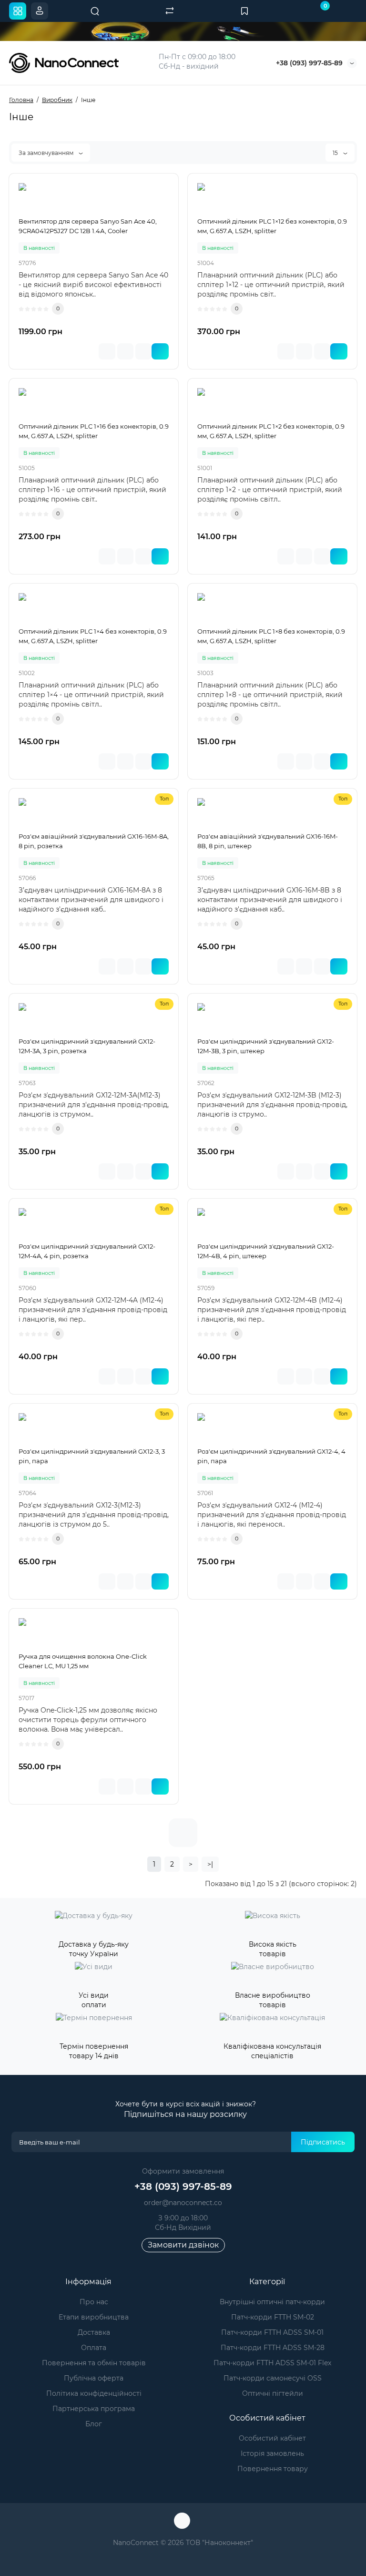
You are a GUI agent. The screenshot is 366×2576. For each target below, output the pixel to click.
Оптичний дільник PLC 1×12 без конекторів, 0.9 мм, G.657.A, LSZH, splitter (272, 226)
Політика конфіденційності (94, 2393)
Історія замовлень (272, 2453)
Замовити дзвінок (183, 2245)
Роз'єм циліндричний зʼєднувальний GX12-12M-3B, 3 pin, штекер (266, 1046)
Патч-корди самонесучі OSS (273, 2378)
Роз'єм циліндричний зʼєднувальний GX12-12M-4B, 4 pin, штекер (266, 1251)
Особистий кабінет (272, 2438)
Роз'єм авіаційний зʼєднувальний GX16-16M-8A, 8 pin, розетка (94, 841)
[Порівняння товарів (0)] (170, 11)
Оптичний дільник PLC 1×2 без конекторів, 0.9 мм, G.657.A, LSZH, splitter (271, 431)
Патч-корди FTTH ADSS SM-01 (272, 2332)
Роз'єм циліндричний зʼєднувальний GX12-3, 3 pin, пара (92, 1456)
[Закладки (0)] (244, 11)
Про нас (94, 2302)
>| (210, 1864)
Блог (94, 2424)
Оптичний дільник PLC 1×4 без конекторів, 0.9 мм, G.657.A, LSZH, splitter (93, 636)
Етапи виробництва (94, 2317)
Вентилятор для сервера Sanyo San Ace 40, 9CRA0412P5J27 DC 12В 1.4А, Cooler (88, 226)
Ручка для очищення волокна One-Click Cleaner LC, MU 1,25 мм (83, 1661)
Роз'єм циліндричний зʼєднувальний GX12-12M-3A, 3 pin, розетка (87, 1046)
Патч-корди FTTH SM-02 (273, 2317)
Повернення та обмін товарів (94, 2363)
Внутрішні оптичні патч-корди (272, 2302)
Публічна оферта (94, 2378)
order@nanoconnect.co (183, 2203)
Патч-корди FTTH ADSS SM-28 (273, 2348)
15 (336, 153)
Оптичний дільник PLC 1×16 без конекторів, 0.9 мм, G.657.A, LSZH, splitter (94, 431)
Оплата (94, 2348)
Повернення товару (273, 2469)
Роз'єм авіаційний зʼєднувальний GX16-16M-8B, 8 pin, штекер (268, 841)
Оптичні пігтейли (273, 2393)
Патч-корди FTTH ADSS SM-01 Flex (272, 2363)
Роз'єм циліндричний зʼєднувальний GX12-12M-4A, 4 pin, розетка (87, 1251)
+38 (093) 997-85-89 (309, 63)
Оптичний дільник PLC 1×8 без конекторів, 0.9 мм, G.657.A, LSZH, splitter (271, 636)
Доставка (94, 2332)
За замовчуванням (47, 153)
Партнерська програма (94, 2409)
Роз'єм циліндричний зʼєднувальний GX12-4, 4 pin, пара (271, 1456)
